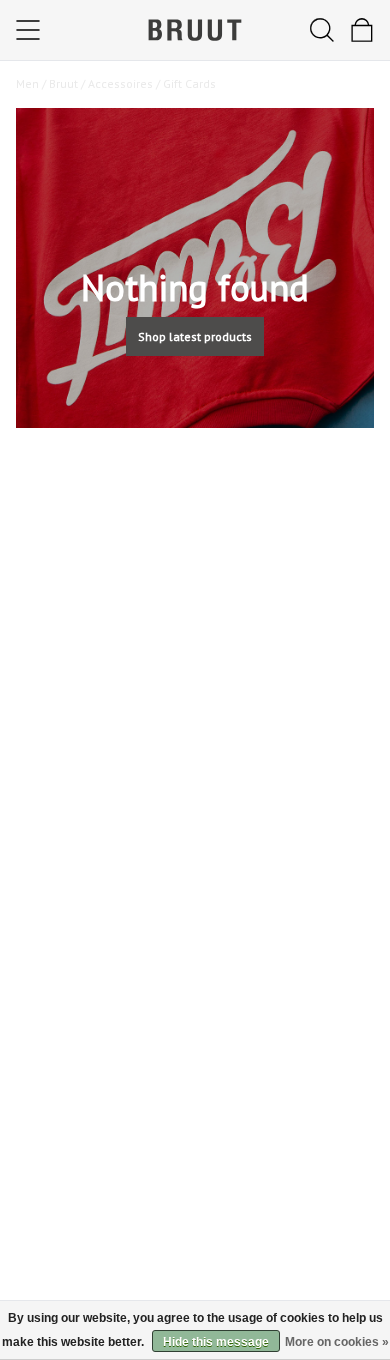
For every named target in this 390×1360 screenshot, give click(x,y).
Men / (32, 83)
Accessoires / (125, 83)
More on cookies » (337, 1342)
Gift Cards (189, 83)
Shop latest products (195, 336)
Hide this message (216, 1342)
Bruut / (68, 83)
